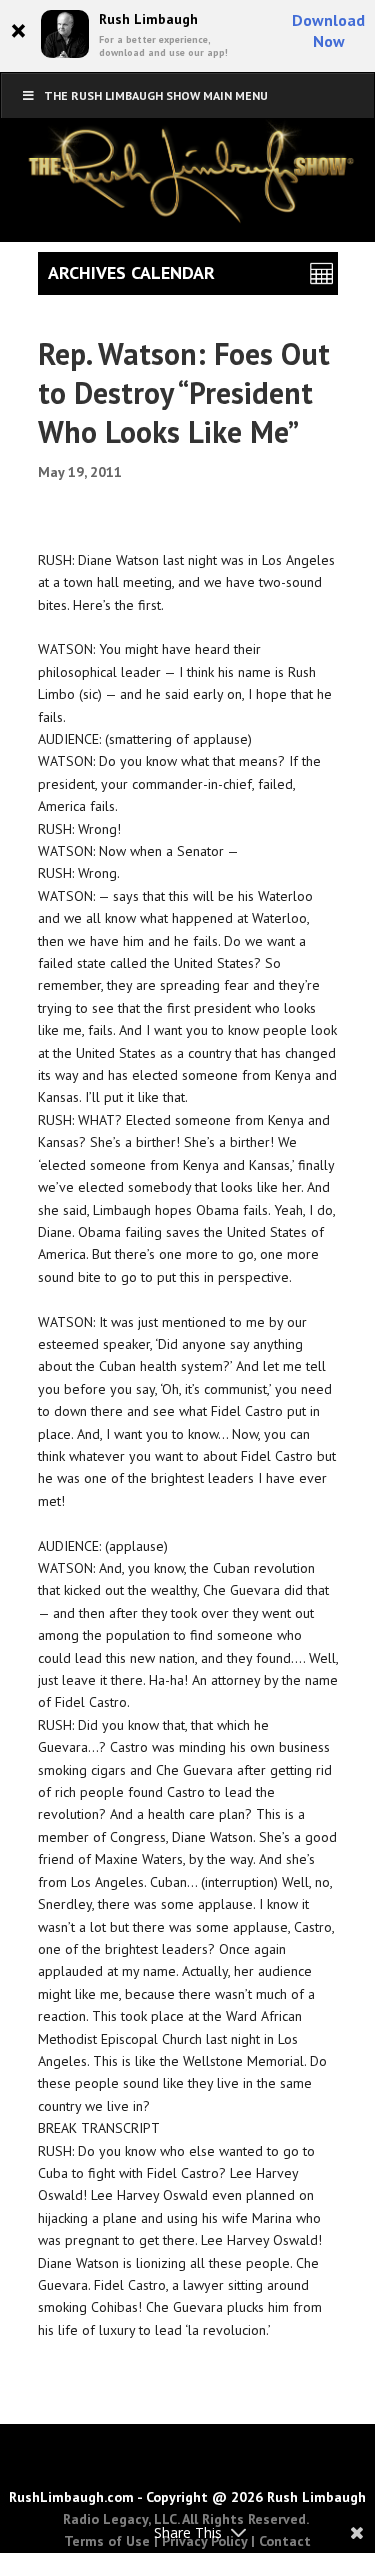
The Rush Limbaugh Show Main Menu (156, 95)
